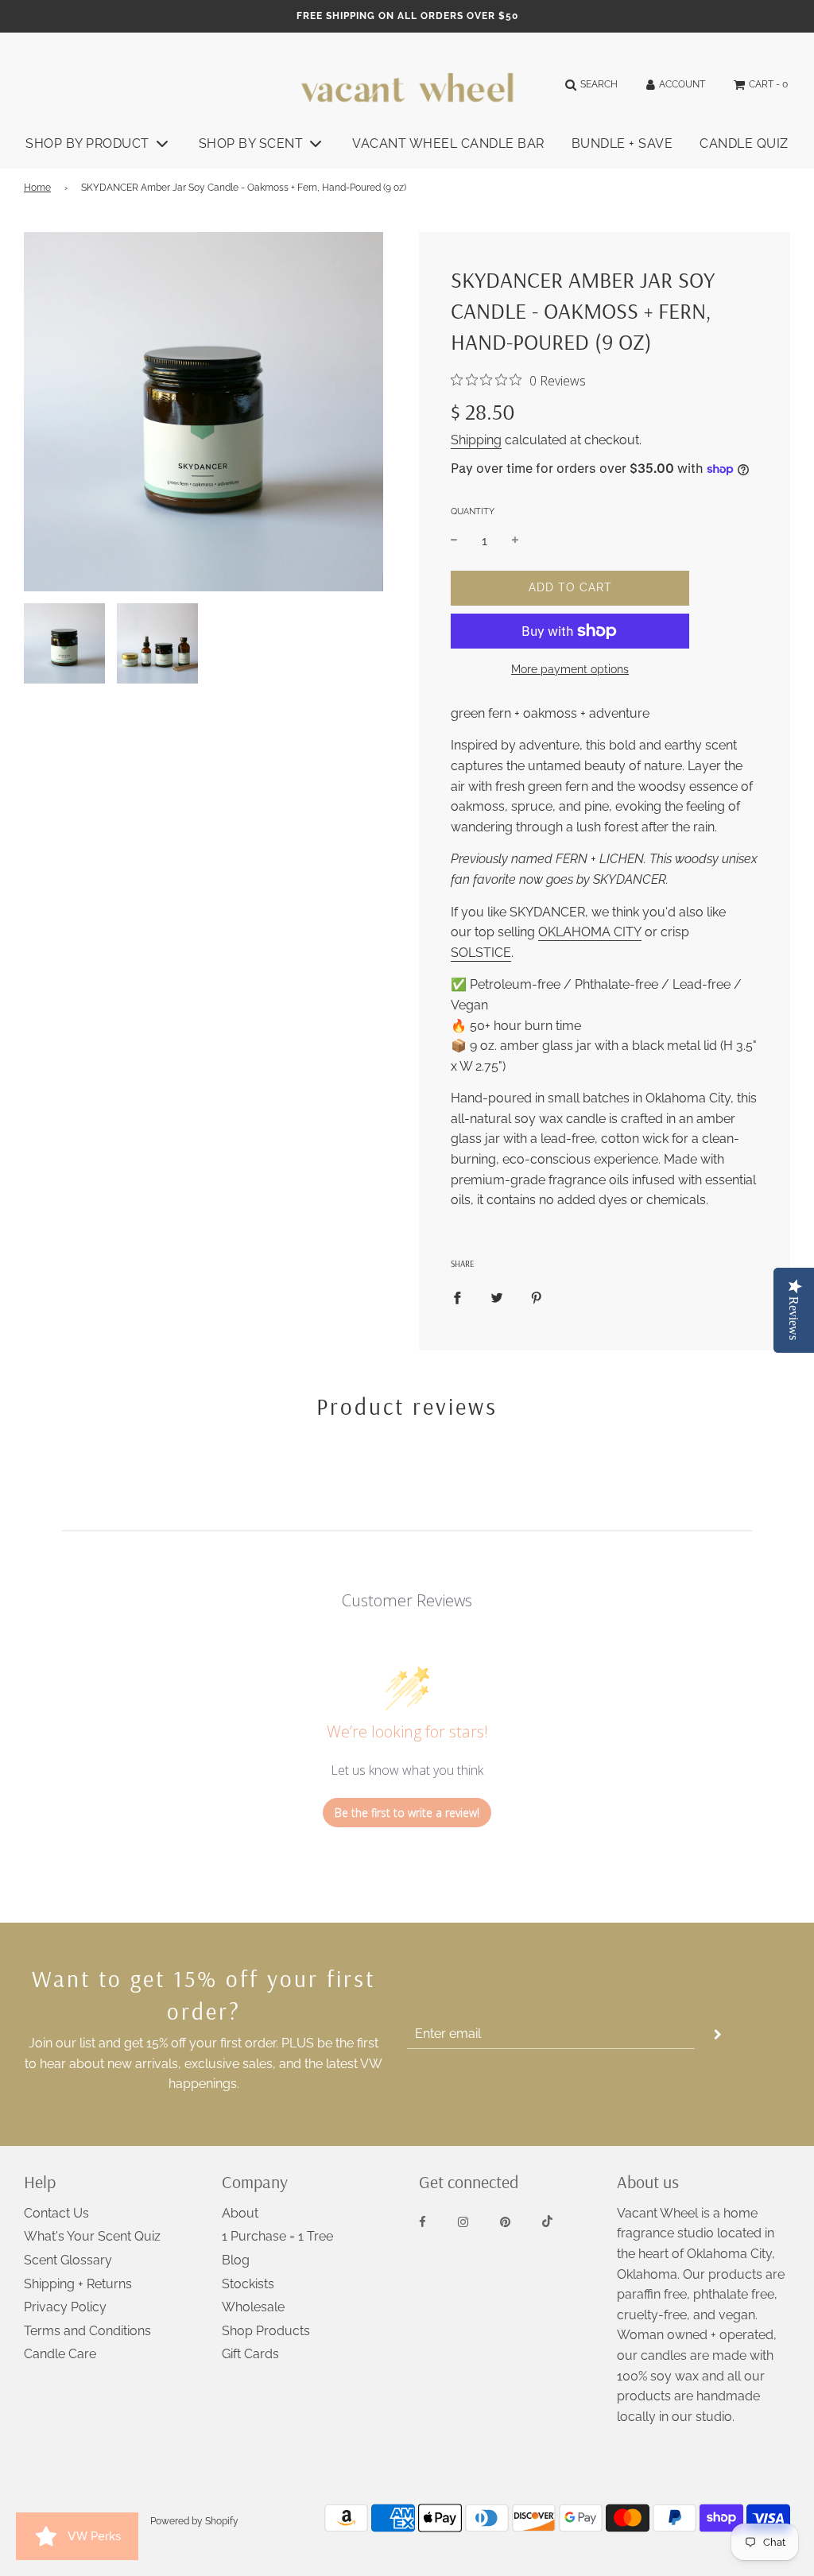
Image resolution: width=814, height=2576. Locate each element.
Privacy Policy (65, 2307)
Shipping (476, 440)
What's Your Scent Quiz (92, 2236)
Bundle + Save (622, 143)
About (240, 2213)
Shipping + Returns (78, 2284)
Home (37, 188)
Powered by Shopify (194, 2521)
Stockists (248, 2284)
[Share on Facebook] (457, 1297)
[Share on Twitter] (497, 1297)
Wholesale (253, 2307)
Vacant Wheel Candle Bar (448, 143)
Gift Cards (250, 2354)
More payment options (570, 669)
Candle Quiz (744, 143)
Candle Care (60, 2354)
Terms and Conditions (87, 2331)
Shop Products (266, 2331)
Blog (236, 2260)
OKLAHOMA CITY (590, 932)
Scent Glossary (68, 2260)
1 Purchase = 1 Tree (277, 2236)
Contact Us (56, 2213)
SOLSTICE (481, 953)
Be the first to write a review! (407, 1813)
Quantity (473, 511)
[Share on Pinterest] (537, 1297)
